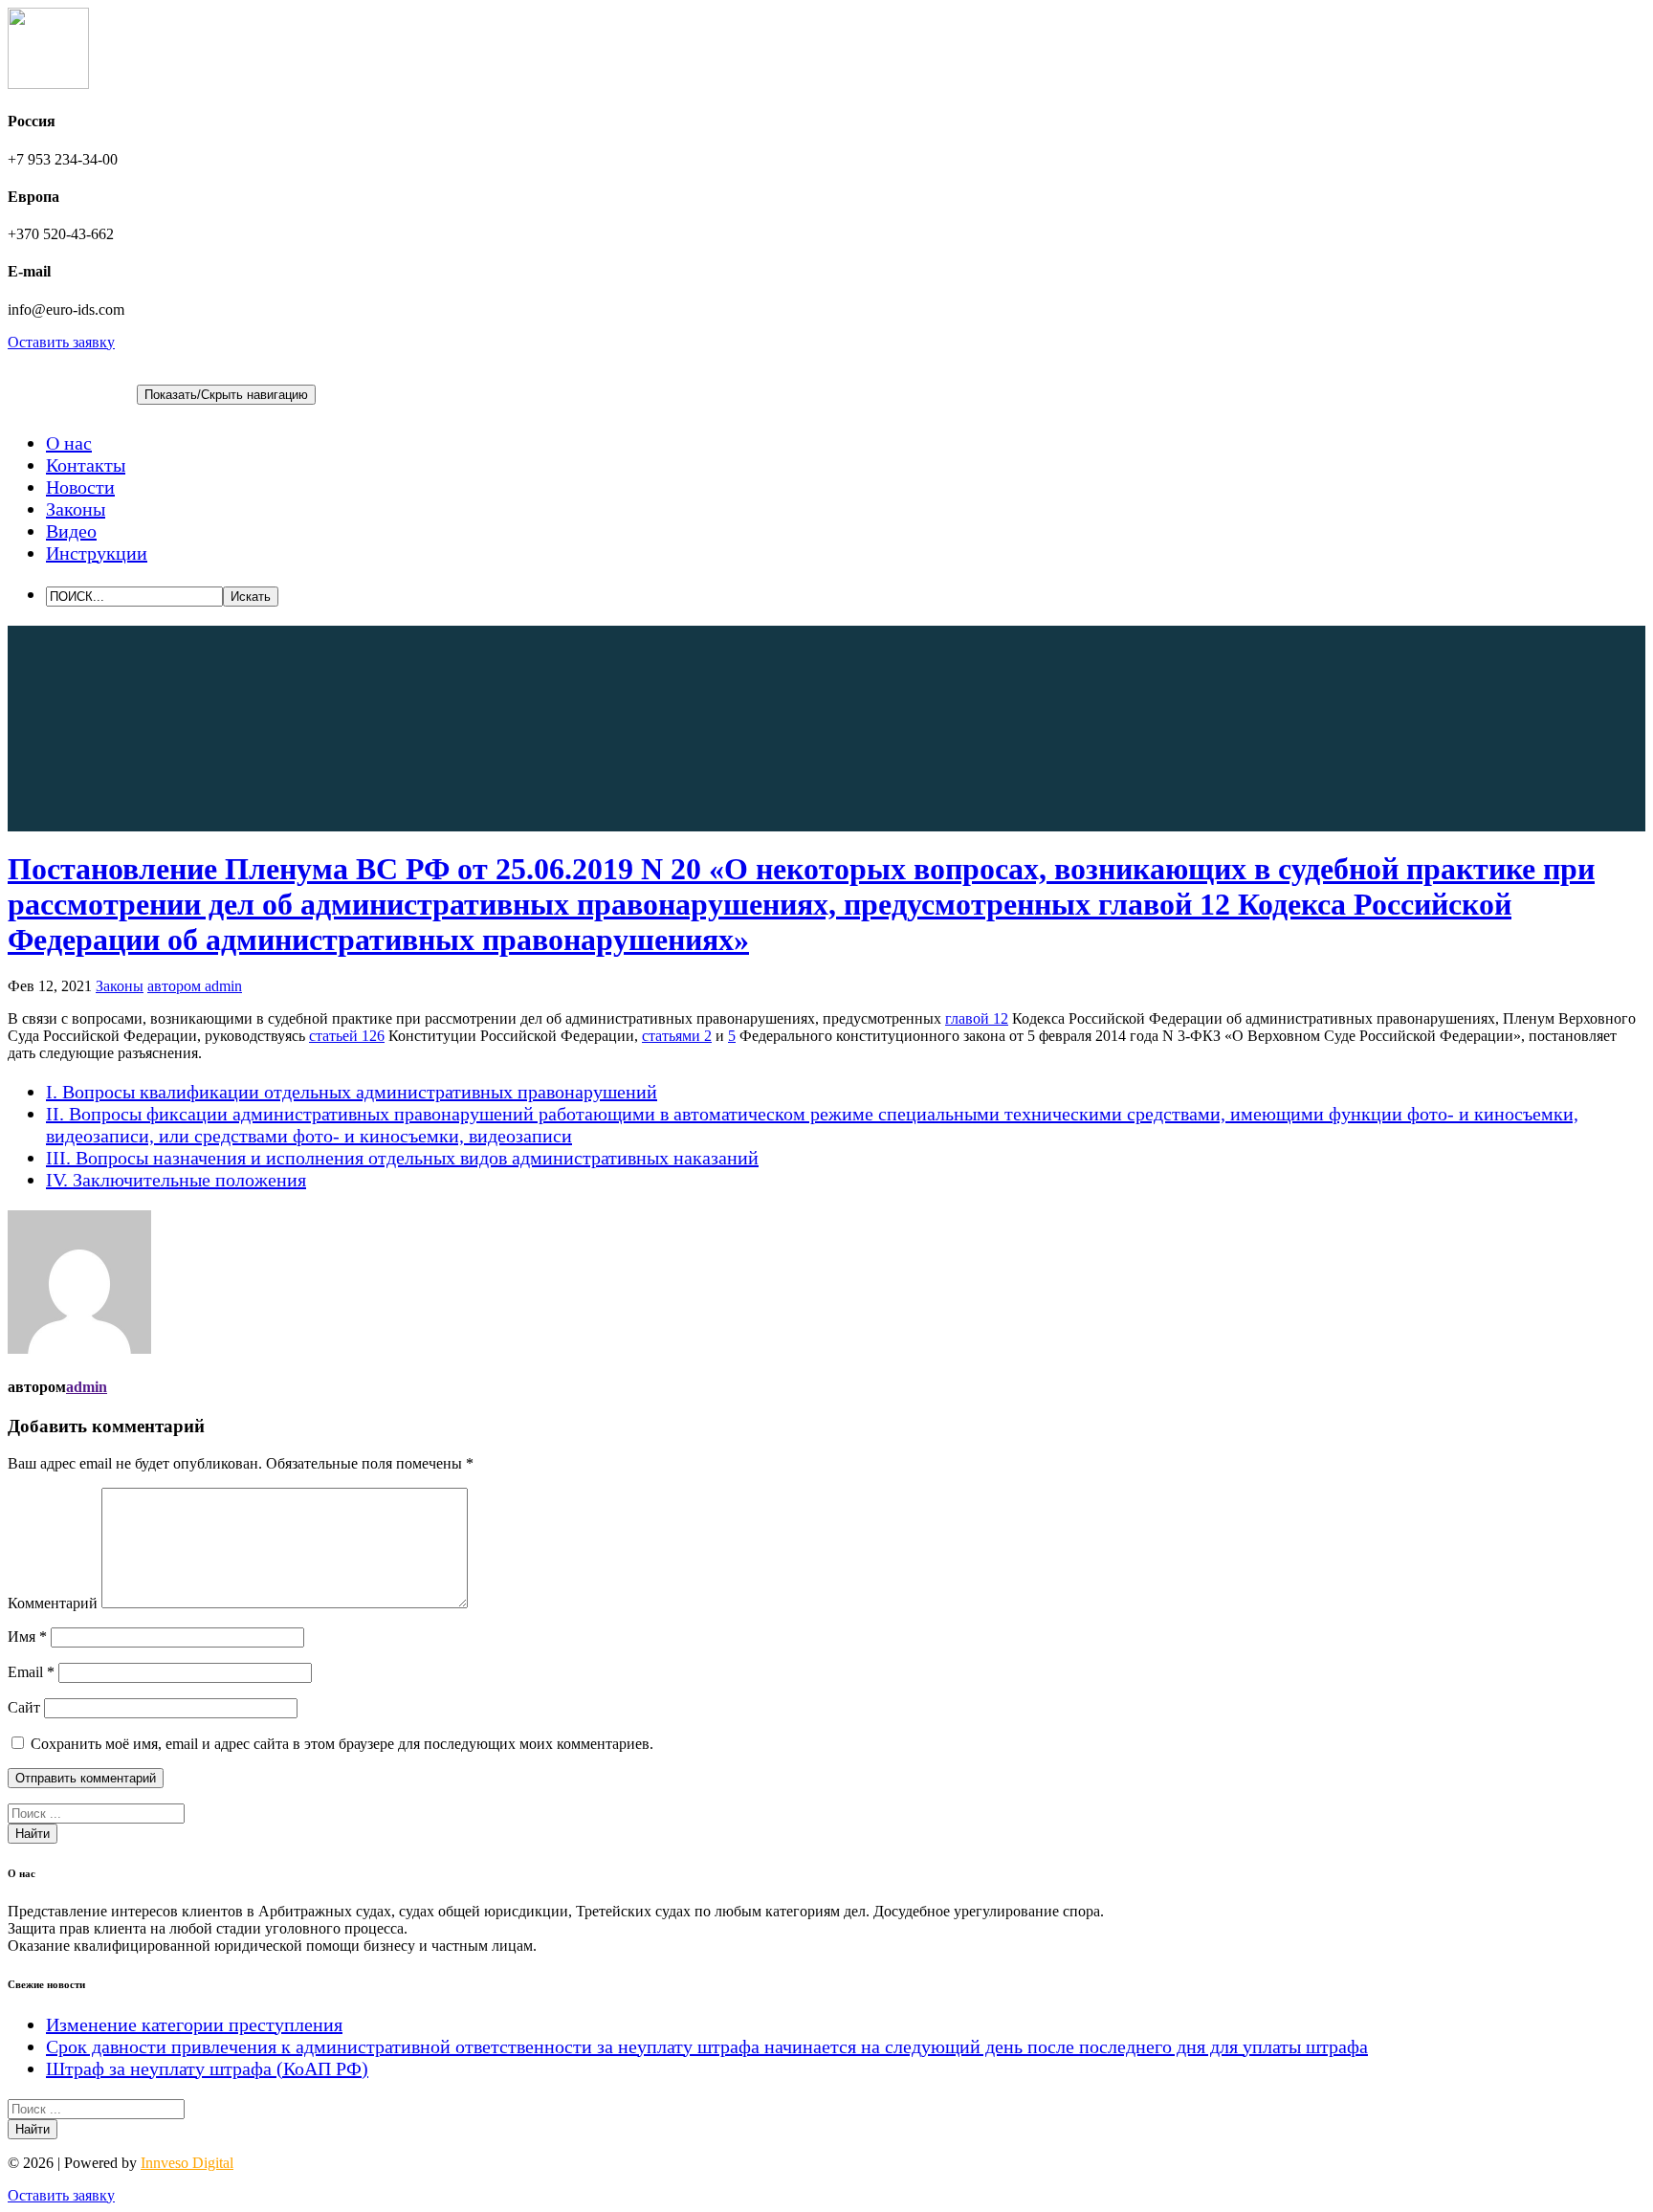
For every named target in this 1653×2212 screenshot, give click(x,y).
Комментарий (53, 1603)
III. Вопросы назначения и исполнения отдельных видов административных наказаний (402, 1158)
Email (31, 1672)
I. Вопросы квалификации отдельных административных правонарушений (352, 1092)
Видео (71, 531)
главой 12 (977, 1018)
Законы (76, 509)
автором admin (195, 986)
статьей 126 (347, 1036)
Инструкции (97, 553)
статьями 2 (677, 1036)
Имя (27, 1637)
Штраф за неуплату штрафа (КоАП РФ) (207, 2068)
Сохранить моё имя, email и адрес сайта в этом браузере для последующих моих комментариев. (342, 1744)
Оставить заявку (61, 342)
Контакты (86, 465)
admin (87, 1387)
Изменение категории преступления (194, 2024)
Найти (33, 1834)
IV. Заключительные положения (176, 1180)
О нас (69, 443)
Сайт (24, 1707)
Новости (80, 487)
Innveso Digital (187, 2163)
